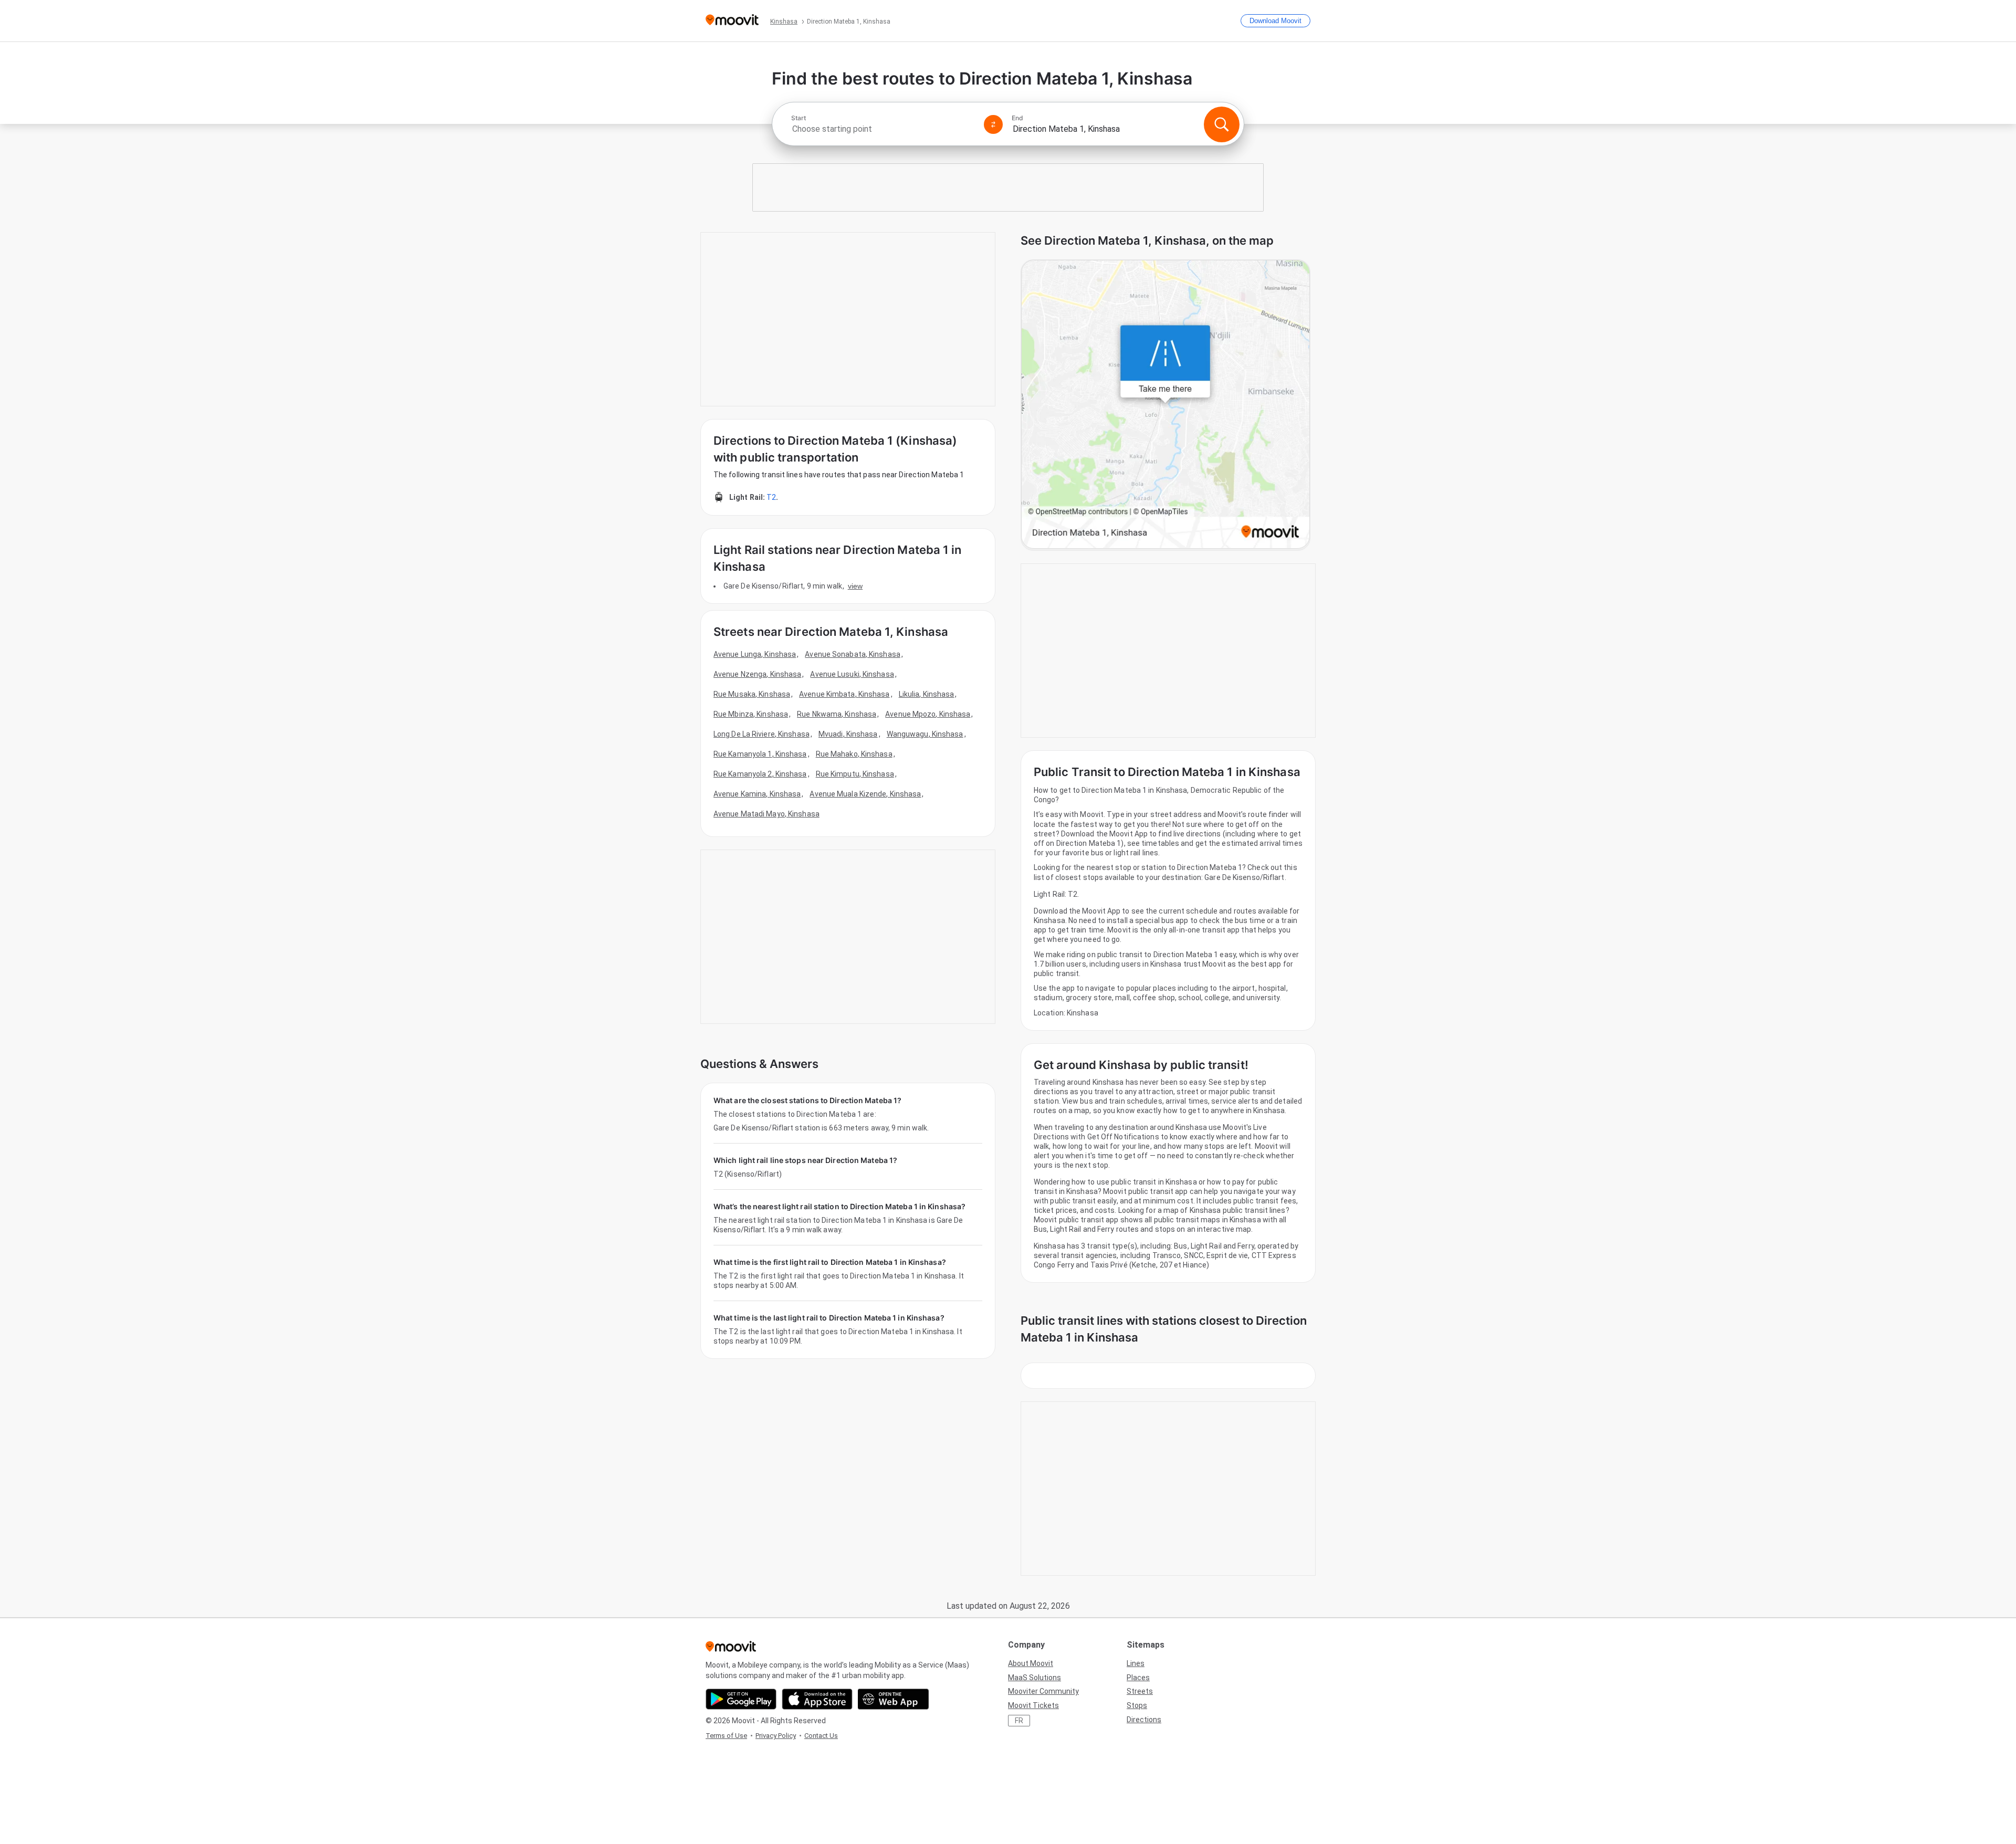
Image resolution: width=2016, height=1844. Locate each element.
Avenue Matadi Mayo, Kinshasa (766, 814)
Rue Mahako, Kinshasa (854, 754)
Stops (1137, 1705)
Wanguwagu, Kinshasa (925, 734)
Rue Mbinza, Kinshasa (751, 714)
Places (1138, 1678)
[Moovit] (732, 21)
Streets (1140, 1691)
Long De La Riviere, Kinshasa (762, 734)
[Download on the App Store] (817, 1699)
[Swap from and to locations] (993, 124)
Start (799, 118)
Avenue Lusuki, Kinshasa (852, 674)
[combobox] (883, 129)
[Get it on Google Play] (741, 1699)
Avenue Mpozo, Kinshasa (928, 714)
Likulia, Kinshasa (927, 694)
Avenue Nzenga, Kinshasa (757, 674)
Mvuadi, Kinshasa (848, 734)
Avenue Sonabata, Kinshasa (853, 654)
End (1017, 118)
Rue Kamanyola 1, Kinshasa (760, 754)
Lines (1136, 1663)
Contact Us (821, 1736)
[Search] (1222, 124)
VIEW (855, 586)
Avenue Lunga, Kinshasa (755, 654)
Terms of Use (726, 1736)
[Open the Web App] (893, 1699)
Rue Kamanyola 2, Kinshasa (760, 774)
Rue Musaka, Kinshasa (752, 694)
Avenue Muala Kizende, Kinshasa (865, 794)
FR (1019, 1721)
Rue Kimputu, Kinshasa (855, 774)
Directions (1144, 1720)
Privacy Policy (776, 1736)
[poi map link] (1165, 405)
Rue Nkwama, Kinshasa (837, 714)
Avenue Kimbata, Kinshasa (844, 694)
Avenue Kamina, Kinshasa (757, 794)
